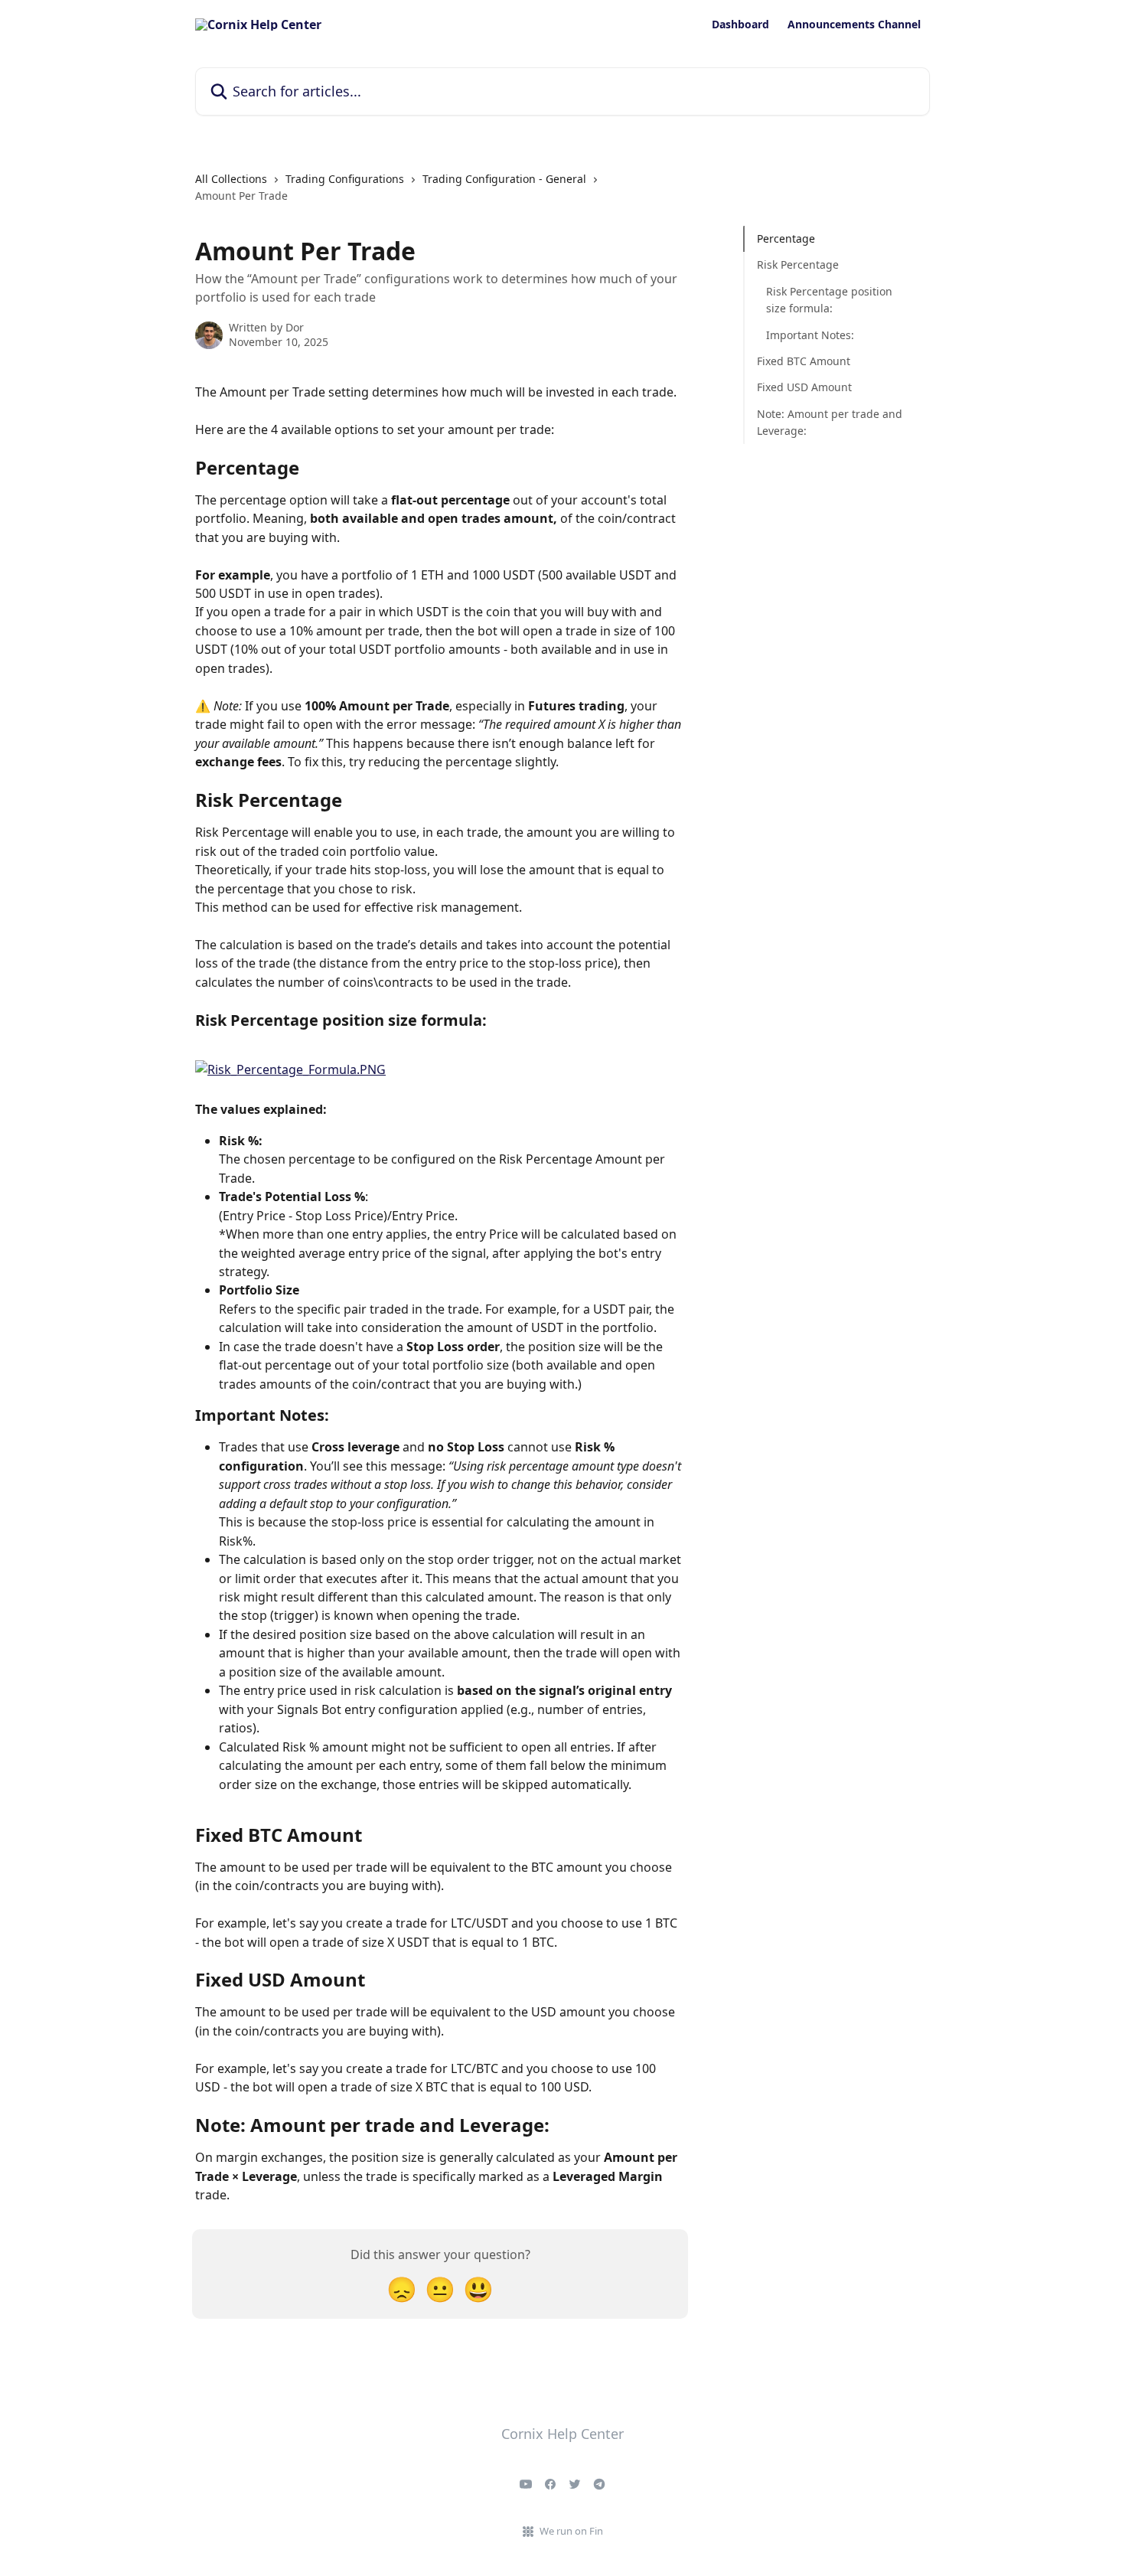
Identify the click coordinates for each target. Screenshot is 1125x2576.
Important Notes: (810, 334)
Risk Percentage (798, 264)
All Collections (231, 179)
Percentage (786, 238)
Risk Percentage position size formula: (829, 300)
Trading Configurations (345, 179)
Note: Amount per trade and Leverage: (830, 422)
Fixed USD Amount (804, 387)
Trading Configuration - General (504, 179)
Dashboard (740, 24)
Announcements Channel (854, 24)
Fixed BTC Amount (804, 361)
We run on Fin (571, 2531)
